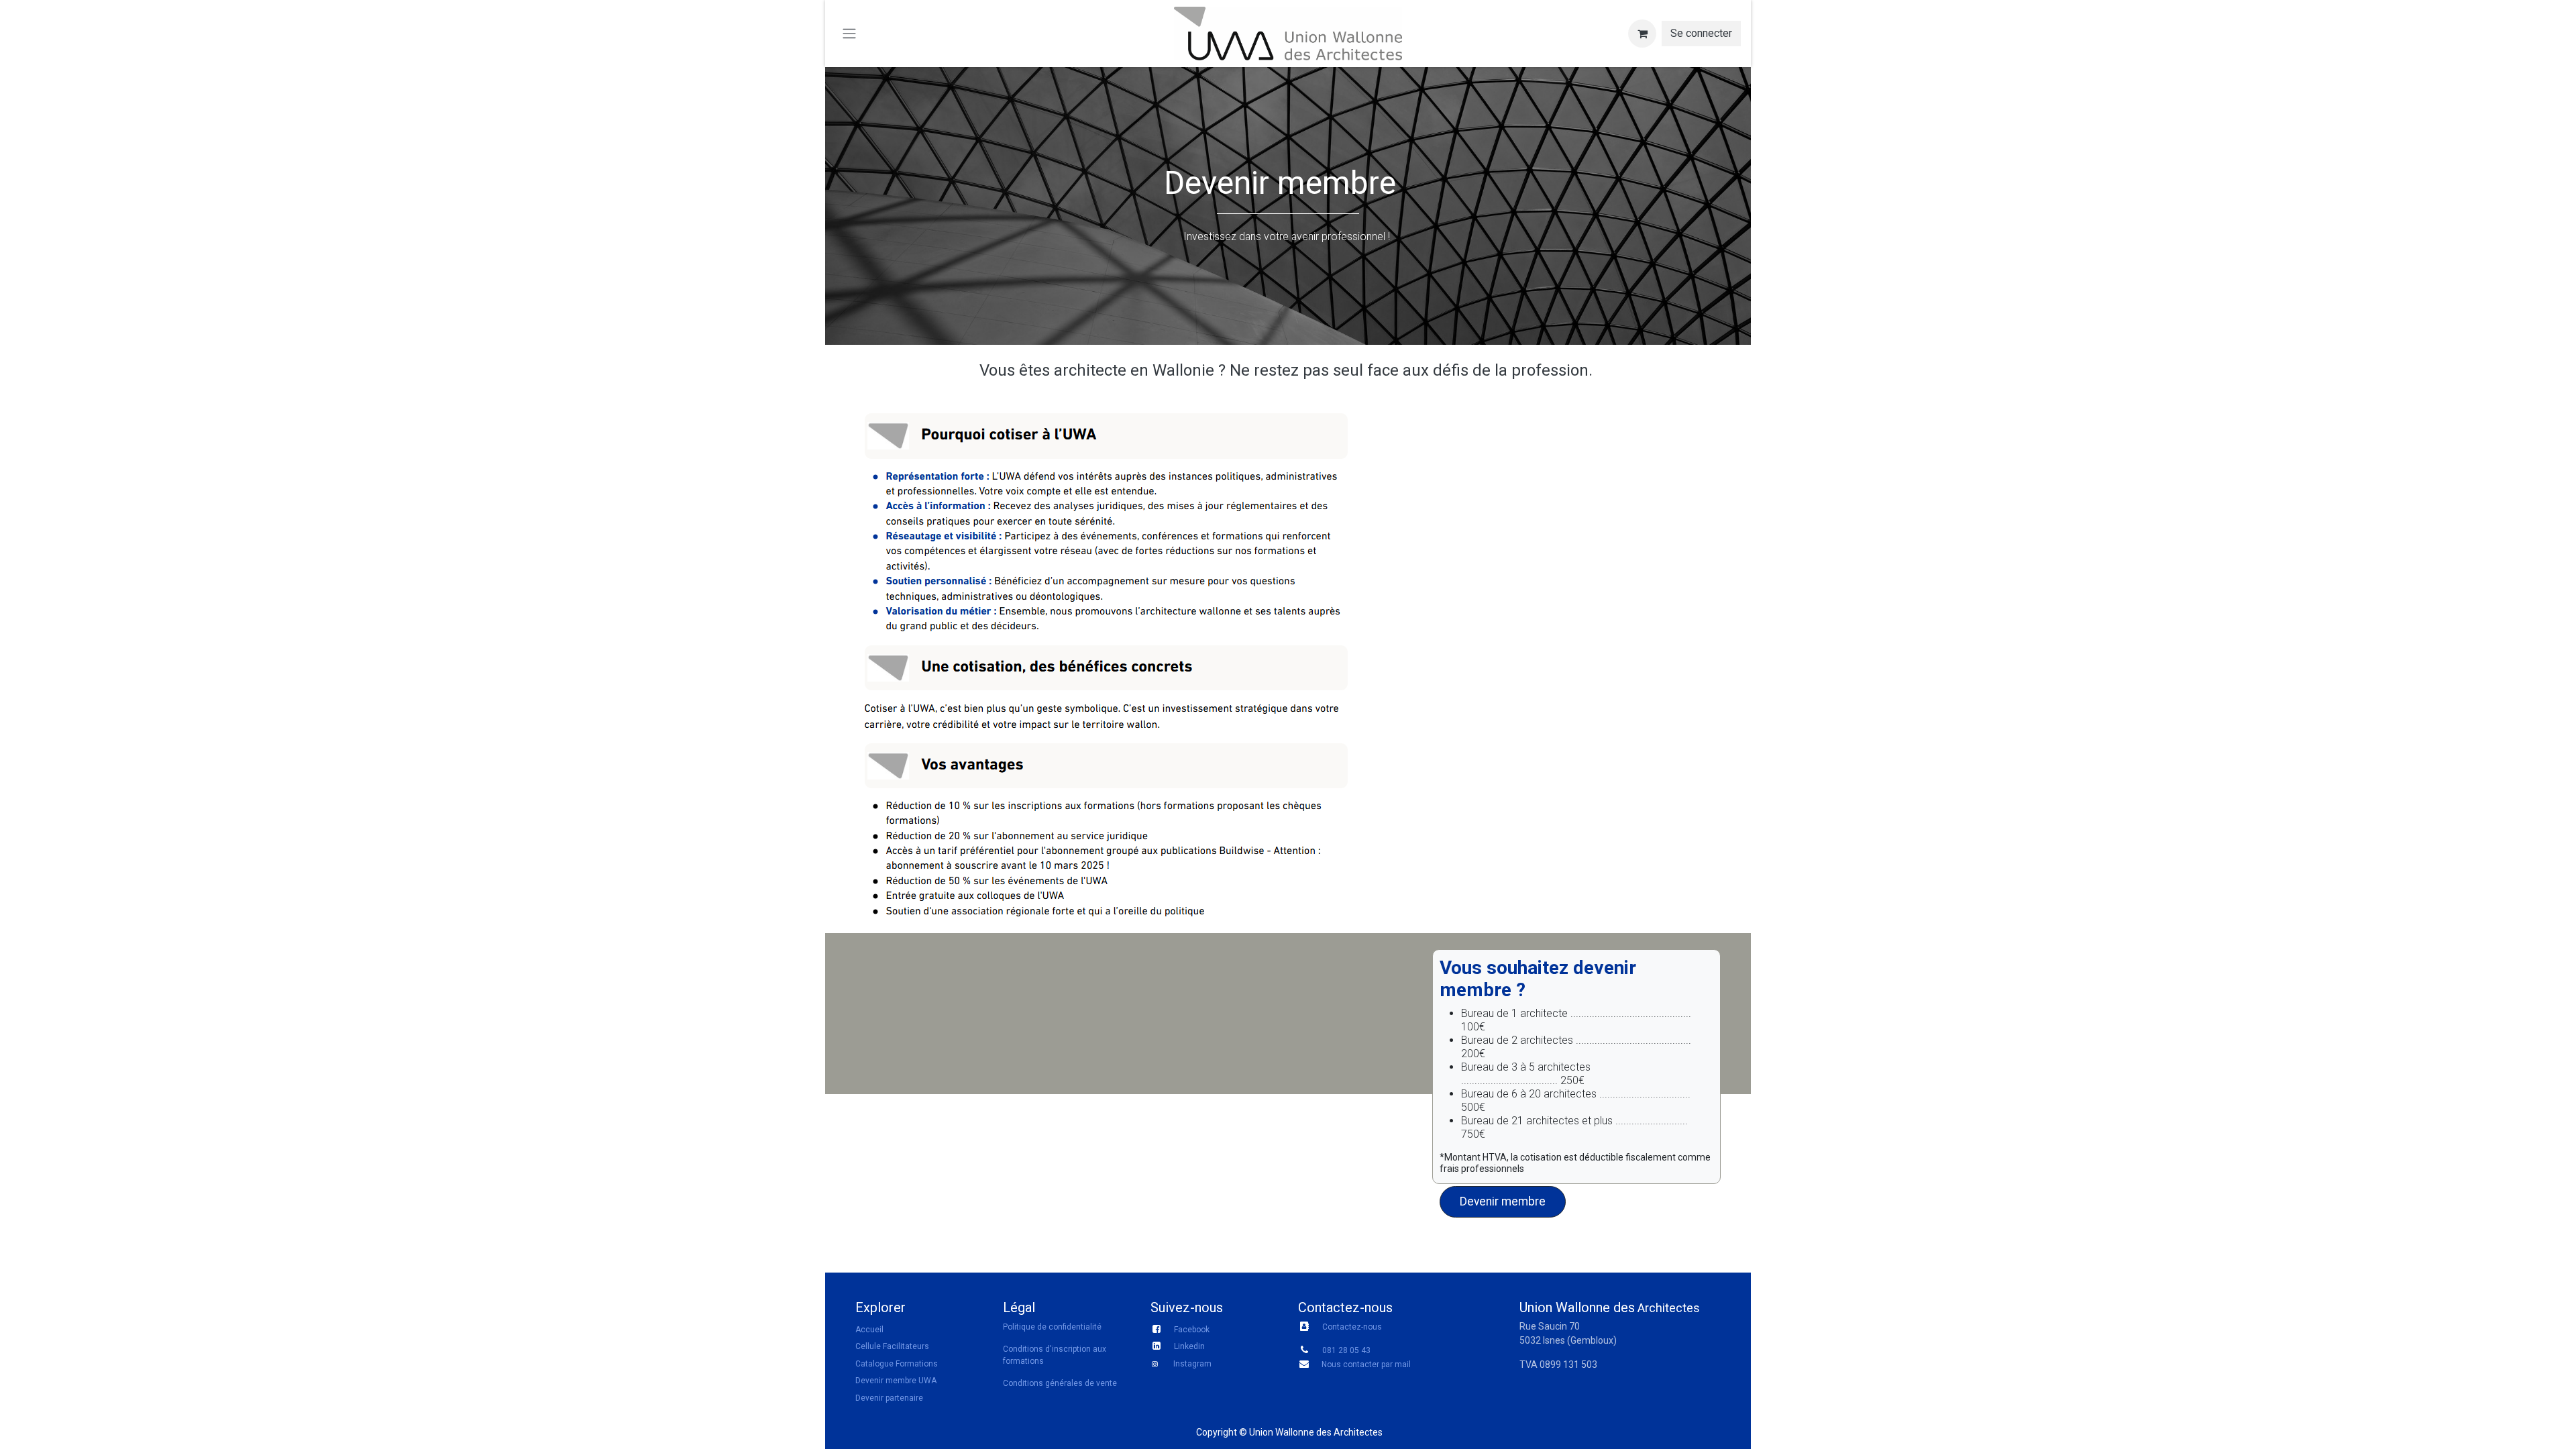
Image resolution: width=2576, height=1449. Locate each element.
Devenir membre (1503, 1201)
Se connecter (1701, 33)
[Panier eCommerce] (1642, 34)
